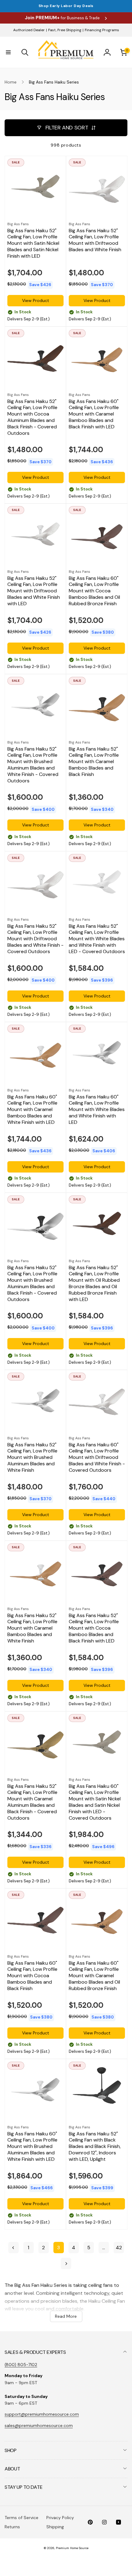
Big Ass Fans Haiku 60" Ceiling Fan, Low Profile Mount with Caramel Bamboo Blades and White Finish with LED (32, 1110)
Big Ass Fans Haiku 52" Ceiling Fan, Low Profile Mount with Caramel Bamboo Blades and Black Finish (94, 762)
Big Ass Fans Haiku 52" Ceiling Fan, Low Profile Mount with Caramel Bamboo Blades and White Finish (32, 1628)
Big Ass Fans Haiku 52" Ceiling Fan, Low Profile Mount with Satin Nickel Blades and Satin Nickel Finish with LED (33, 243)
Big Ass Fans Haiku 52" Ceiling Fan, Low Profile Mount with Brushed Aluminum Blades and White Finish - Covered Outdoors (33, 765)
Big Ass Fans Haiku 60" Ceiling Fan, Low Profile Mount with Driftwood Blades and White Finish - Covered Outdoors (97, 1458)
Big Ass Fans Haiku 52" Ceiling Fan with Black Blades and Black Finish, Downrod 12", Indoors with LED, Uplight (95, 2147)
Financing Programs (102, 30)
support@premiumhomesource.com (42, 2414)
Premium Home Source (72, 2548)
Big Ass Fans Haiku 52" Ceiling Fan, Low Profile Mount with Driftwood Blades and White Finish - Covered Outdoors (35, 939)
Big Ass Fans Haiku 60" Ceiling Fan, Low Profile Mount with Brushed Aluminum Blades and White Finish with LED (32, 2147)
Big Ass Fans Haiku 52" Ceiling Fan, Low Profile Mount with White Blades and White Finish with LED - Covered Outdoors (97, 939)
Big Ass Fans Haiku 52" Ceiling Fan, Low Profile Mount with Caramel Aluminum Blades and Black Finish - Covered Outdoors (32, 1802)
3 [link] (58, 2248)
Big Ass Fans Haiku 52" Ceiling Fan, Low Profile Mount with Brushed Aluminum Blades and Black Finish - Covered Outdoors (32, 1284)
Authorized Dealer (29, 30)
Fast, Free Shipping (65, 30)
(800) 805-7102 (21, 2365)
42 (119, 2248)
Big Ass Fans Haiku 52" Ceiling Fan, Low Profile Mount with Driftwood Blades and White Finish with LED (34, 591)
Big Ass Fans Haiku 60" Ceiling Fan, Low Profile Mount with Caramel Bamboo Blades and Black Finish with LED (94, 414)
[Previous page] (14, 2248)
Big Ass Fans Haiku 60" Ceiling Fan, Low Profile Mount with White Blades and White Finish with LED (97, 1110)
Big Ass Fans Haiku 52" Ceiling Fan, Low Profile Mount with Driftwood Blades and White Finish (95, 240)
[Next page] (66, 2263)
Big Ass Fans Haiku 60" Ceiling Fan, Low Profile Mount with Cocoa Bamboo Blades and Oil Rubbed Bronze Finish (94, 591)
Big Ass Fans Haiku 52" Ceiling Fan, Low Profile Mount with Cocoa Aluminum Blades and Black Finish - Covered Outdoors (32, 417)
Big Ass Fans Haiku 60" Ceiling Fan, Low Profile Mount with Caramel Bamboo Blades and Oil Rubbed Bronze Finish (94, 1976)
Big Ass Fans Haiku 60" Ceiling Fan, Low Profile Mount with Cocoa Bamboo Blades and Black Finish (32, 1976)
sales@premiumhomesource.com (39, 2425)
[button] (8, 52)
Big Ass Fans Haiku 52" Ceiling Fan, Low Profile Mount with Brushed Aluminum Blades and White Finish (32, 1458)
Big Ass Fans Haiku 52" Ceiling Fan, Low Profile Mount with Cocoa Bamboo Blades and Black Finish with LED (94, 1628)
